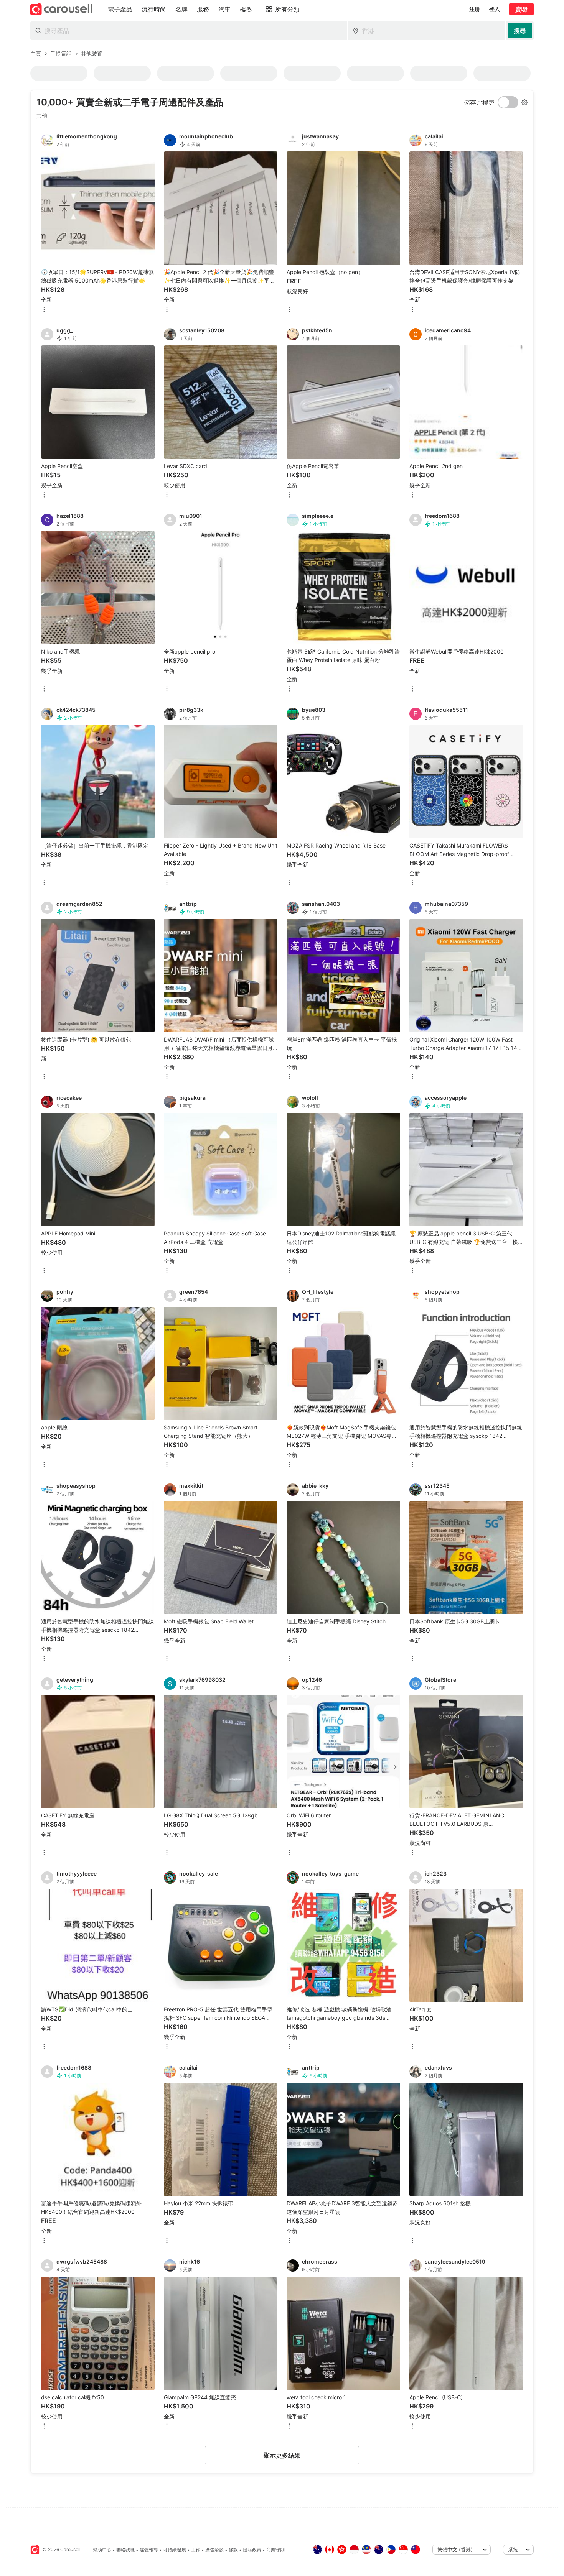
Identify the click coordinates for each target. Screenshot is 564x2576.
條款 (233, 2550)
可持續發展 (175, 2550)
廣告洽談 (214, 2550)
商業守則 (275, 2550)
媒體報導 (149, 2550)
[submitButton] (520, 31)
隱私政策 (252, 2550)
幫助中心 (102, 2550)
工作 (196, 2550)
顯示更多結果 (282, 2455)
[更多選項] (44, 310)
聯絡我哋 (125, 2550)
